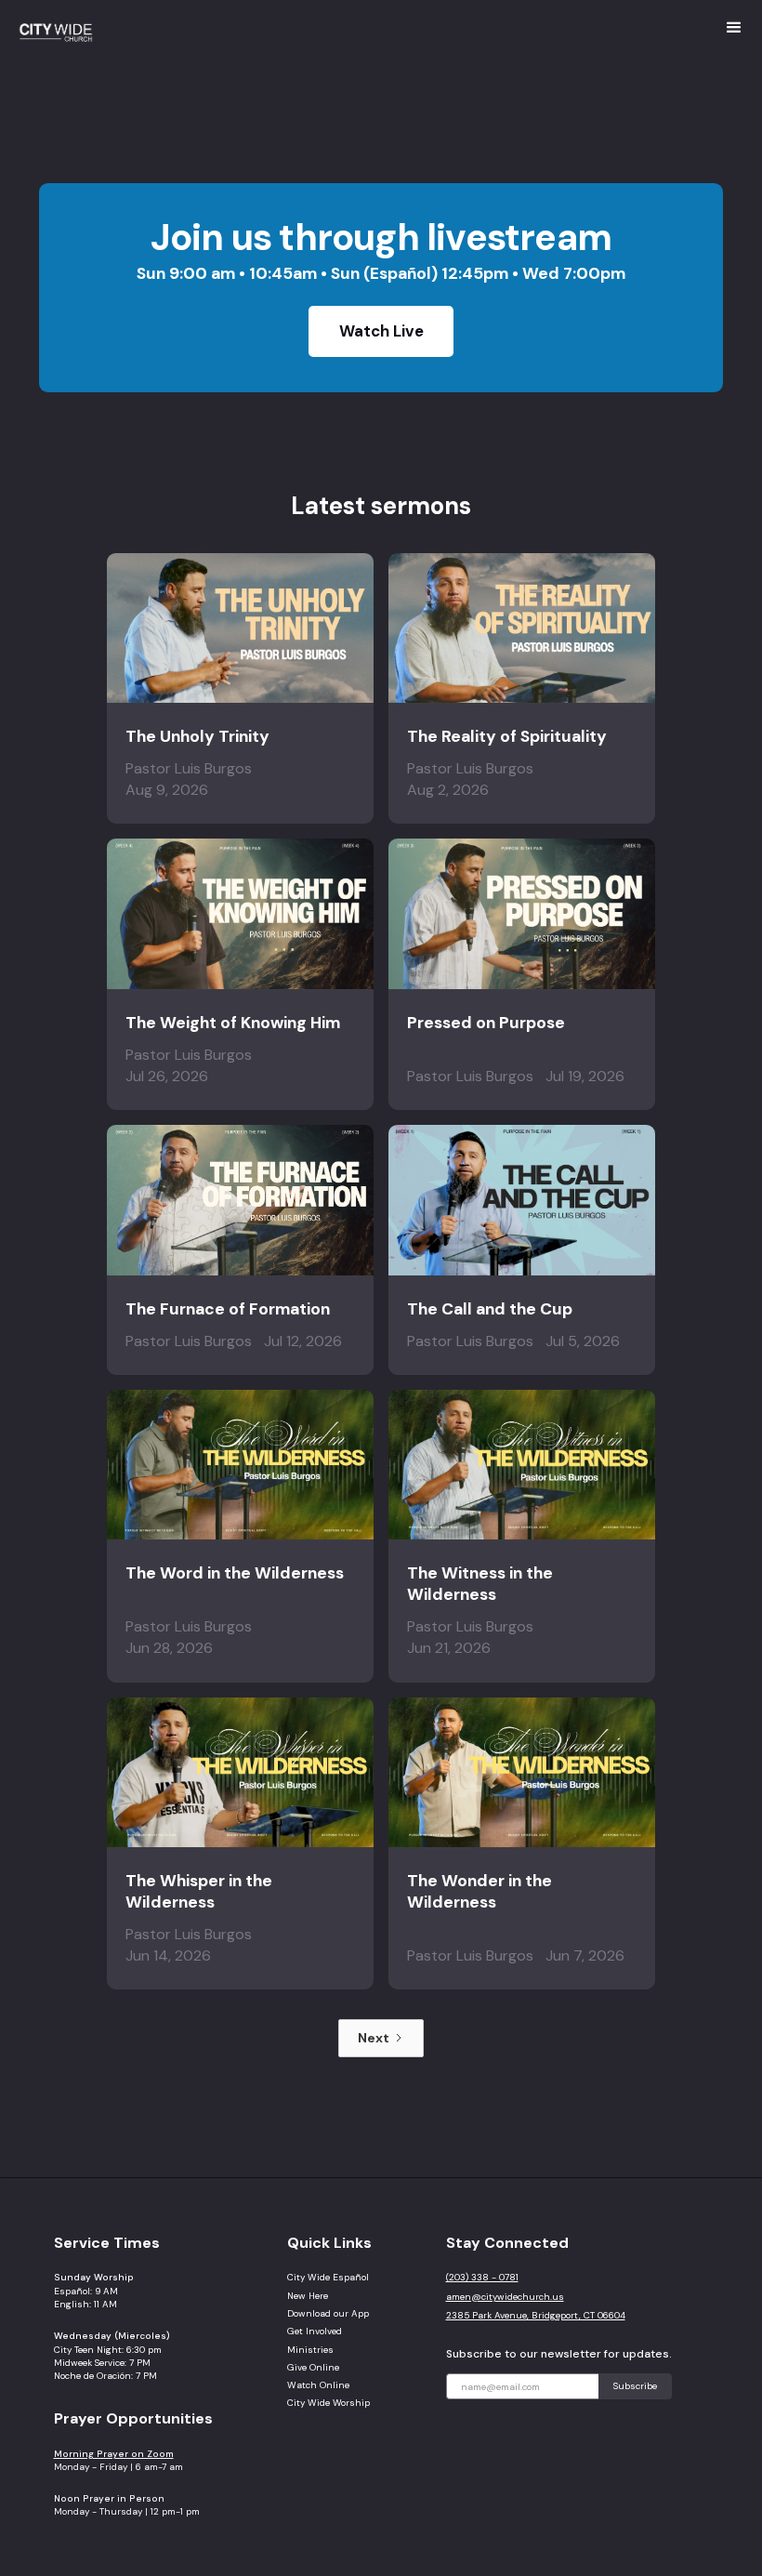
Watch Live (381, 331)
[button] (734, 28)
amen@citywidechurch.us (505, 2297)
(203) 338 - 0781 (482, 2277)
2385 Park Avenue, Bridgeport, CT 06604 (536, 2315)
